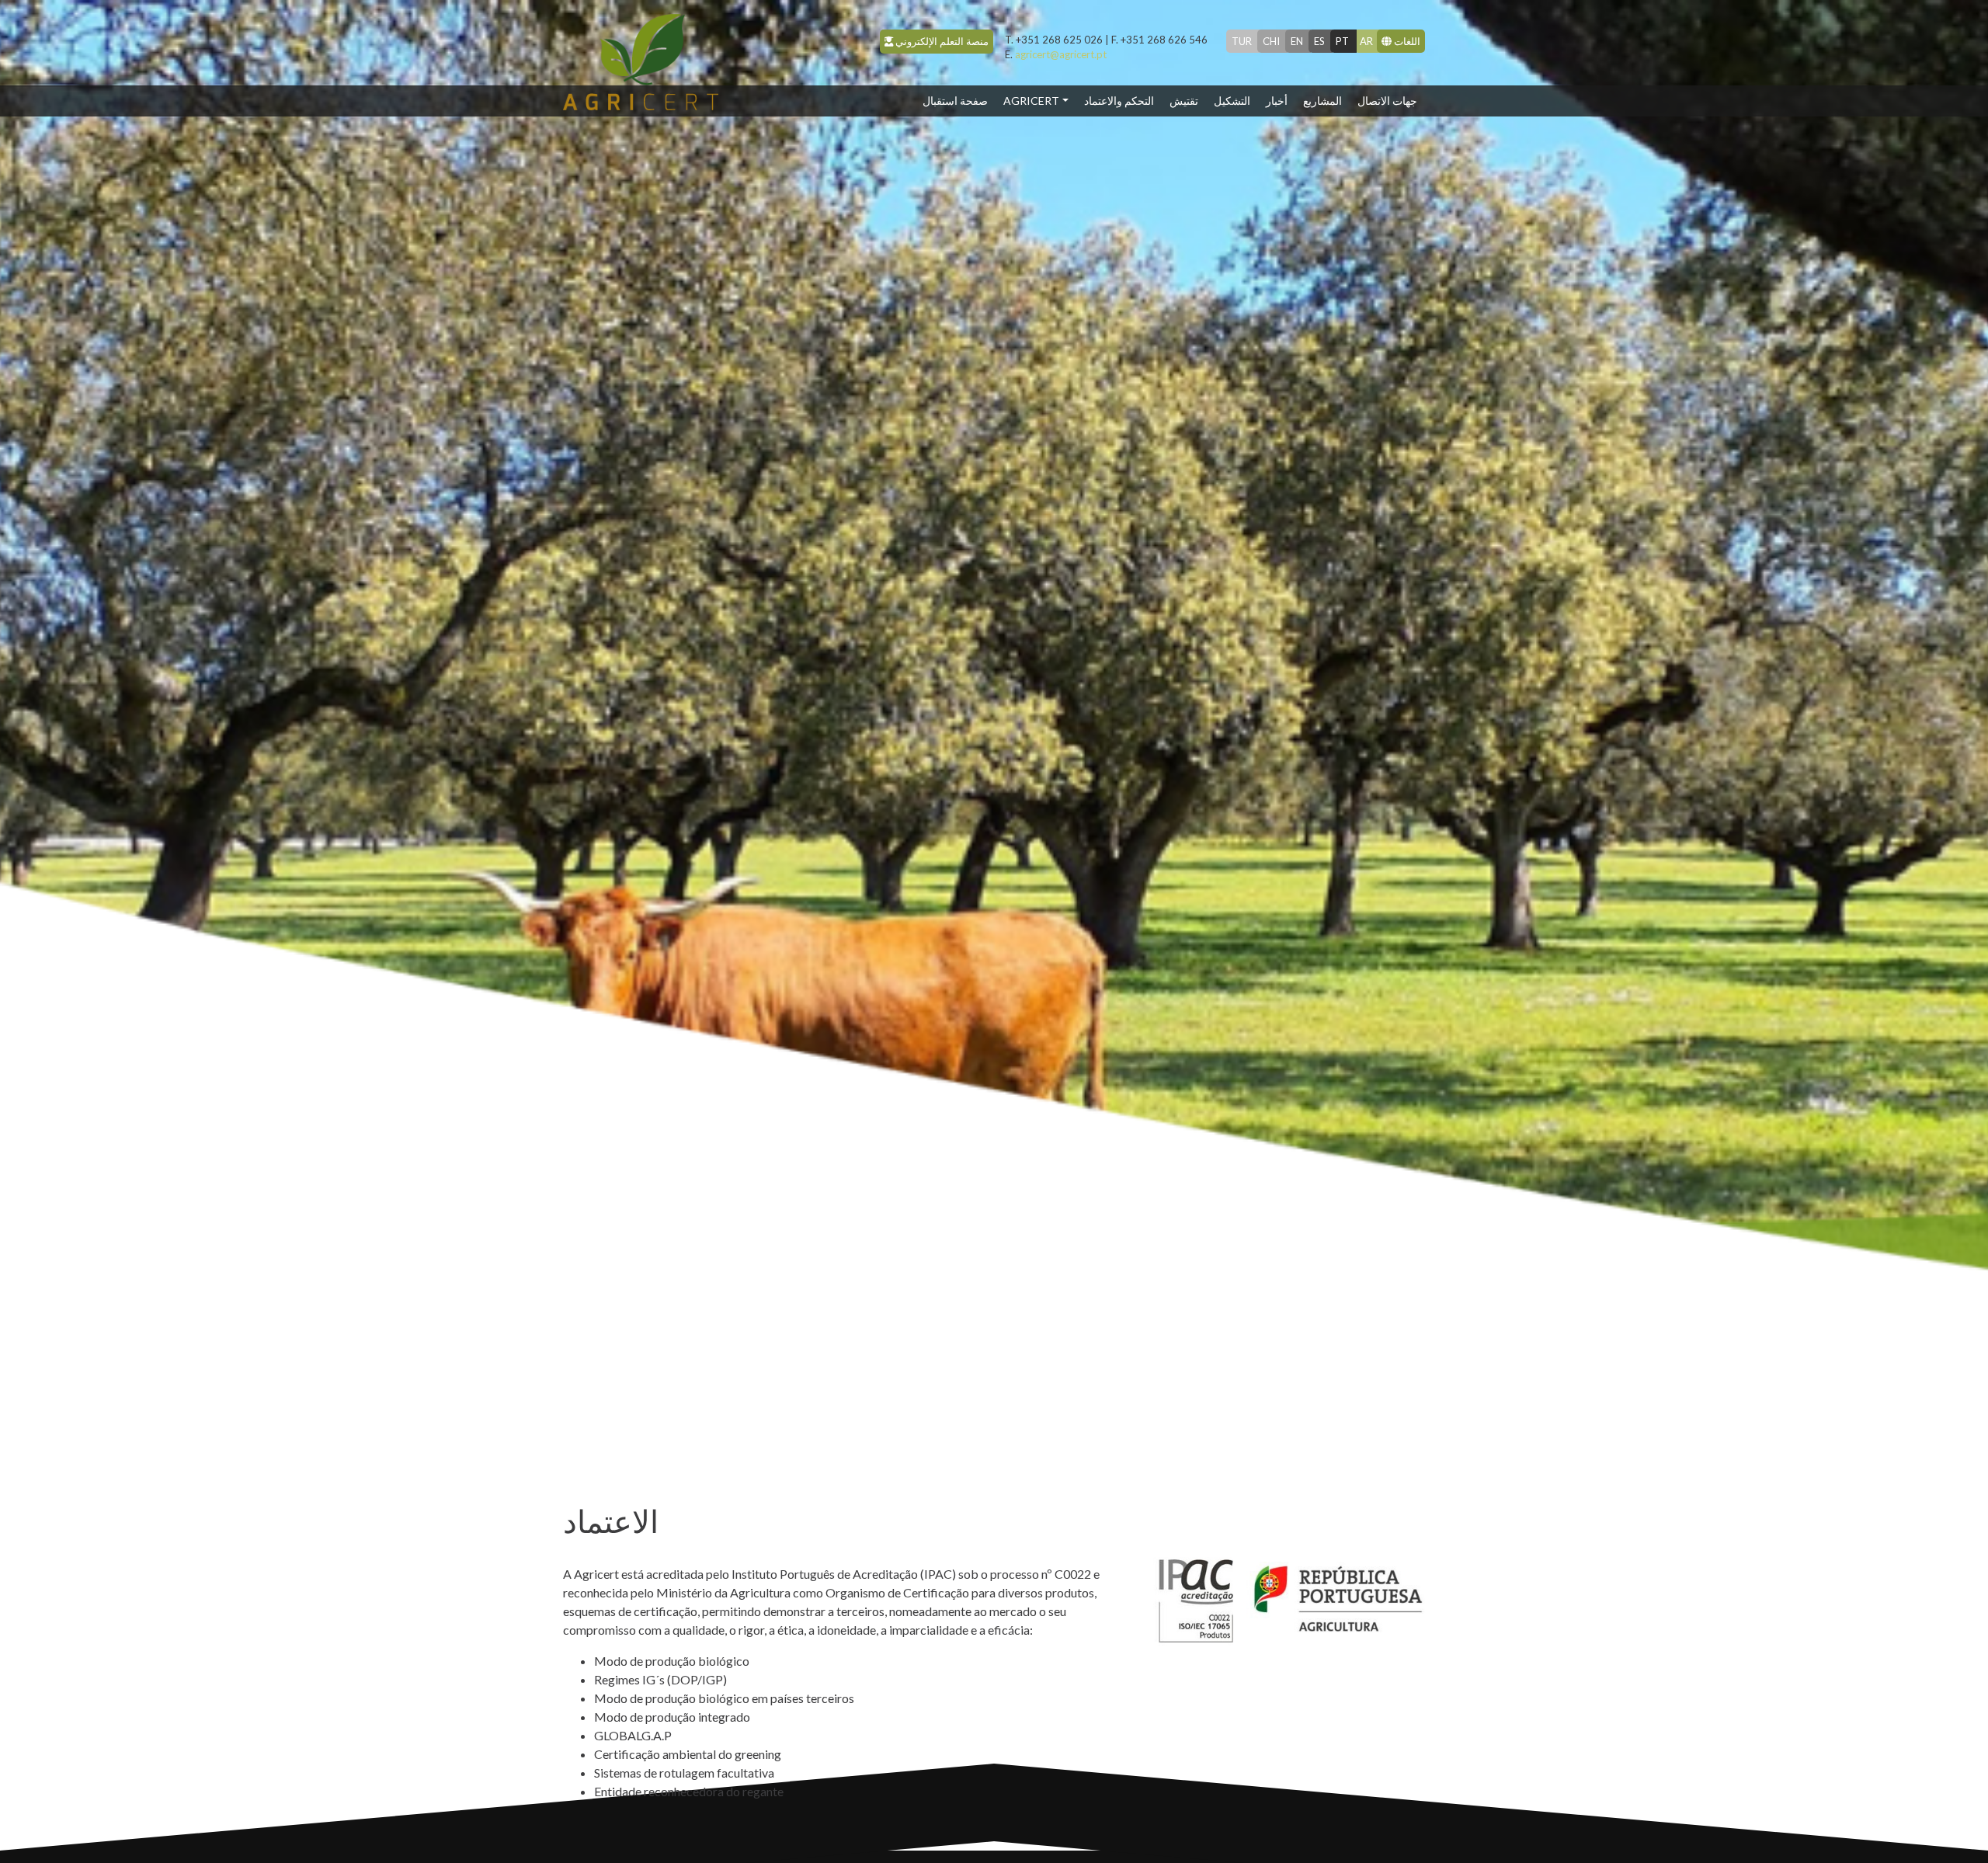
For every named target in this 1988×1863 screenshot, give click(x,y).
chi (1271, 41)
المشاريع (1322, 101)
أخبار (1277, 101)
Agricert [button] (1031, 101)
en (1297, 41)
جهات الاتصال (1387, 101)
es (1319, 41)
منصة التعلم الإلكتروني (941, 41)
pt (1342, 41)
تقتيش (1184, 101)
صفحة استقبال (959, 100)
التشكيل (1232, 101)
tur (1242, 41)
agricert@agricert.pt (1056, 54)
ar (1366, 41)
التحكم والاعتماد (1119, 101)
